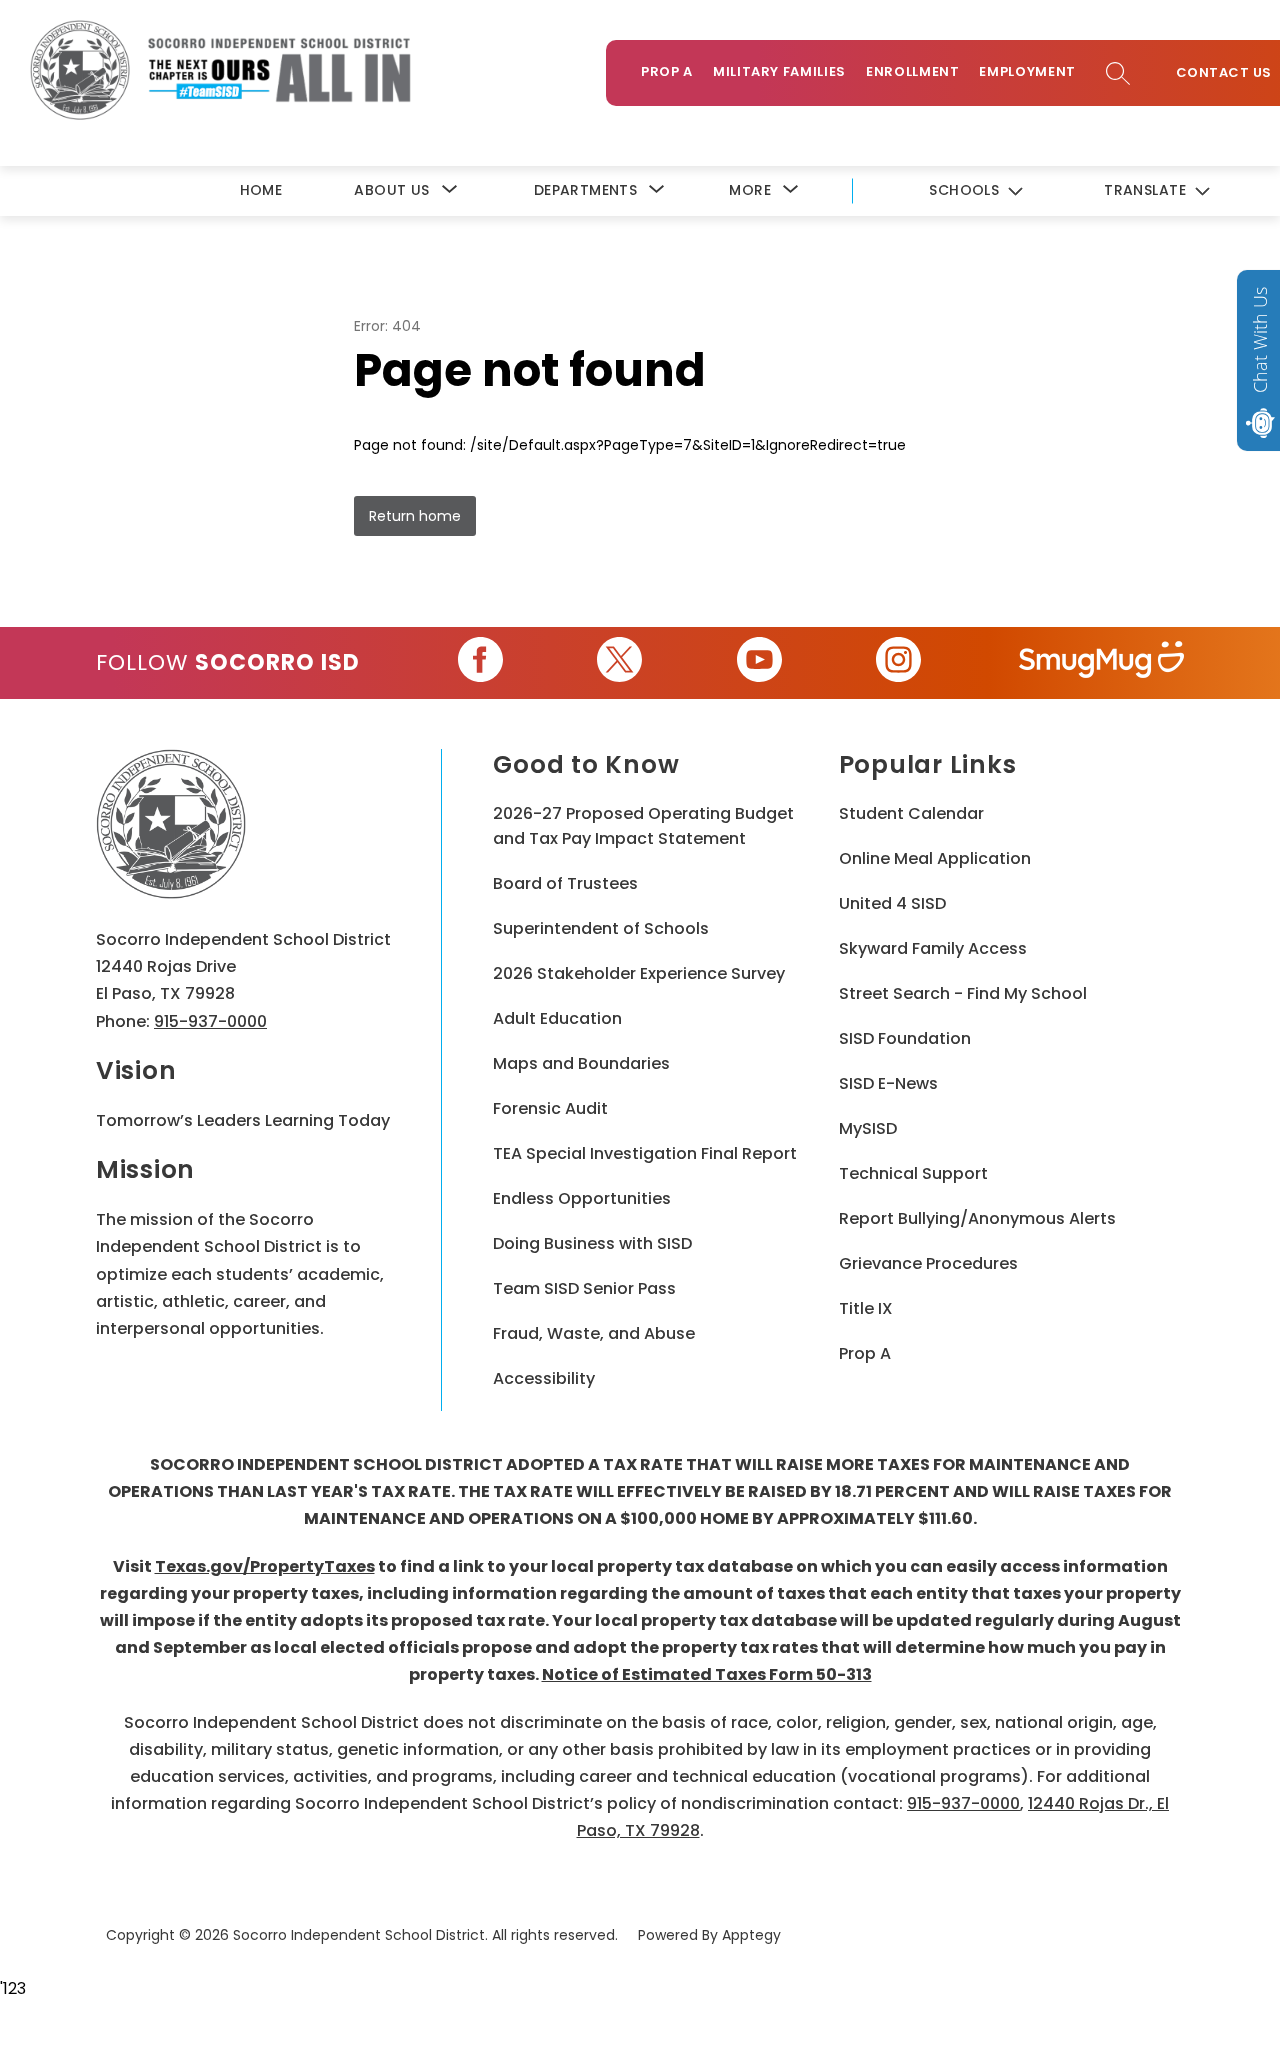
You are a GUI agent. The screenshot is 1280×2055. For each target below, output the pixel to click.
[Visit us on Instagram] (898, 663)
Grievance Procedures (928, 1263)
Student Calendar (911, 813)
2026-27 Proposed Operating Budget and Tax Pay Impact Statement (643, 826)
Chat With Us (1260, 340)
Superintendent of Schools (601, 928)
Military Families (779, 71)
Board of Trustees (565, 883)
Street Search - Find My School (963, 993)
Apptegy (751, 1935)
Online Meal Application (935, 858)
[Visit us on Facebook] (480, 663)
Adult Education (557, 1018)
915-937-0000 (210, 1021)
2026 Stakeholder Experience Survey (639, 973)
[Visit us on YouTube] (759, 663)
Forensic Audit (550, 1108)
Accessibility (544, 1378)
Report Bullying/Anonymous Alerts (977, 1218)
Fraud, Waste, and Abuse (594, 1333)
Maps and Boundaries (581, 1063)
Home (261, 190)
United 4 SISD (892, 903)
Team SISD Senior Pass (584, 1288)
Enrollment (913, 71)
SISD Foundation (905, 1038)
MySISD (868, 1128)
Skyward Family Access (933, 948)
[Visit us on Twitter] (619, 663)
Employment (1027, 71)
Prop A (667, 71)
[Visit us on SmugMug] (1101, 663)
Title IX (866, 1308)
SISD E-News (888, 1083)
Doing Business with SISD (592, 1243)
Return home (415, 516)
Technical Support (913, 1173)
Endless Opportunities (582, 1198)
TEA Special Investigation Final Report (645, 1153)
